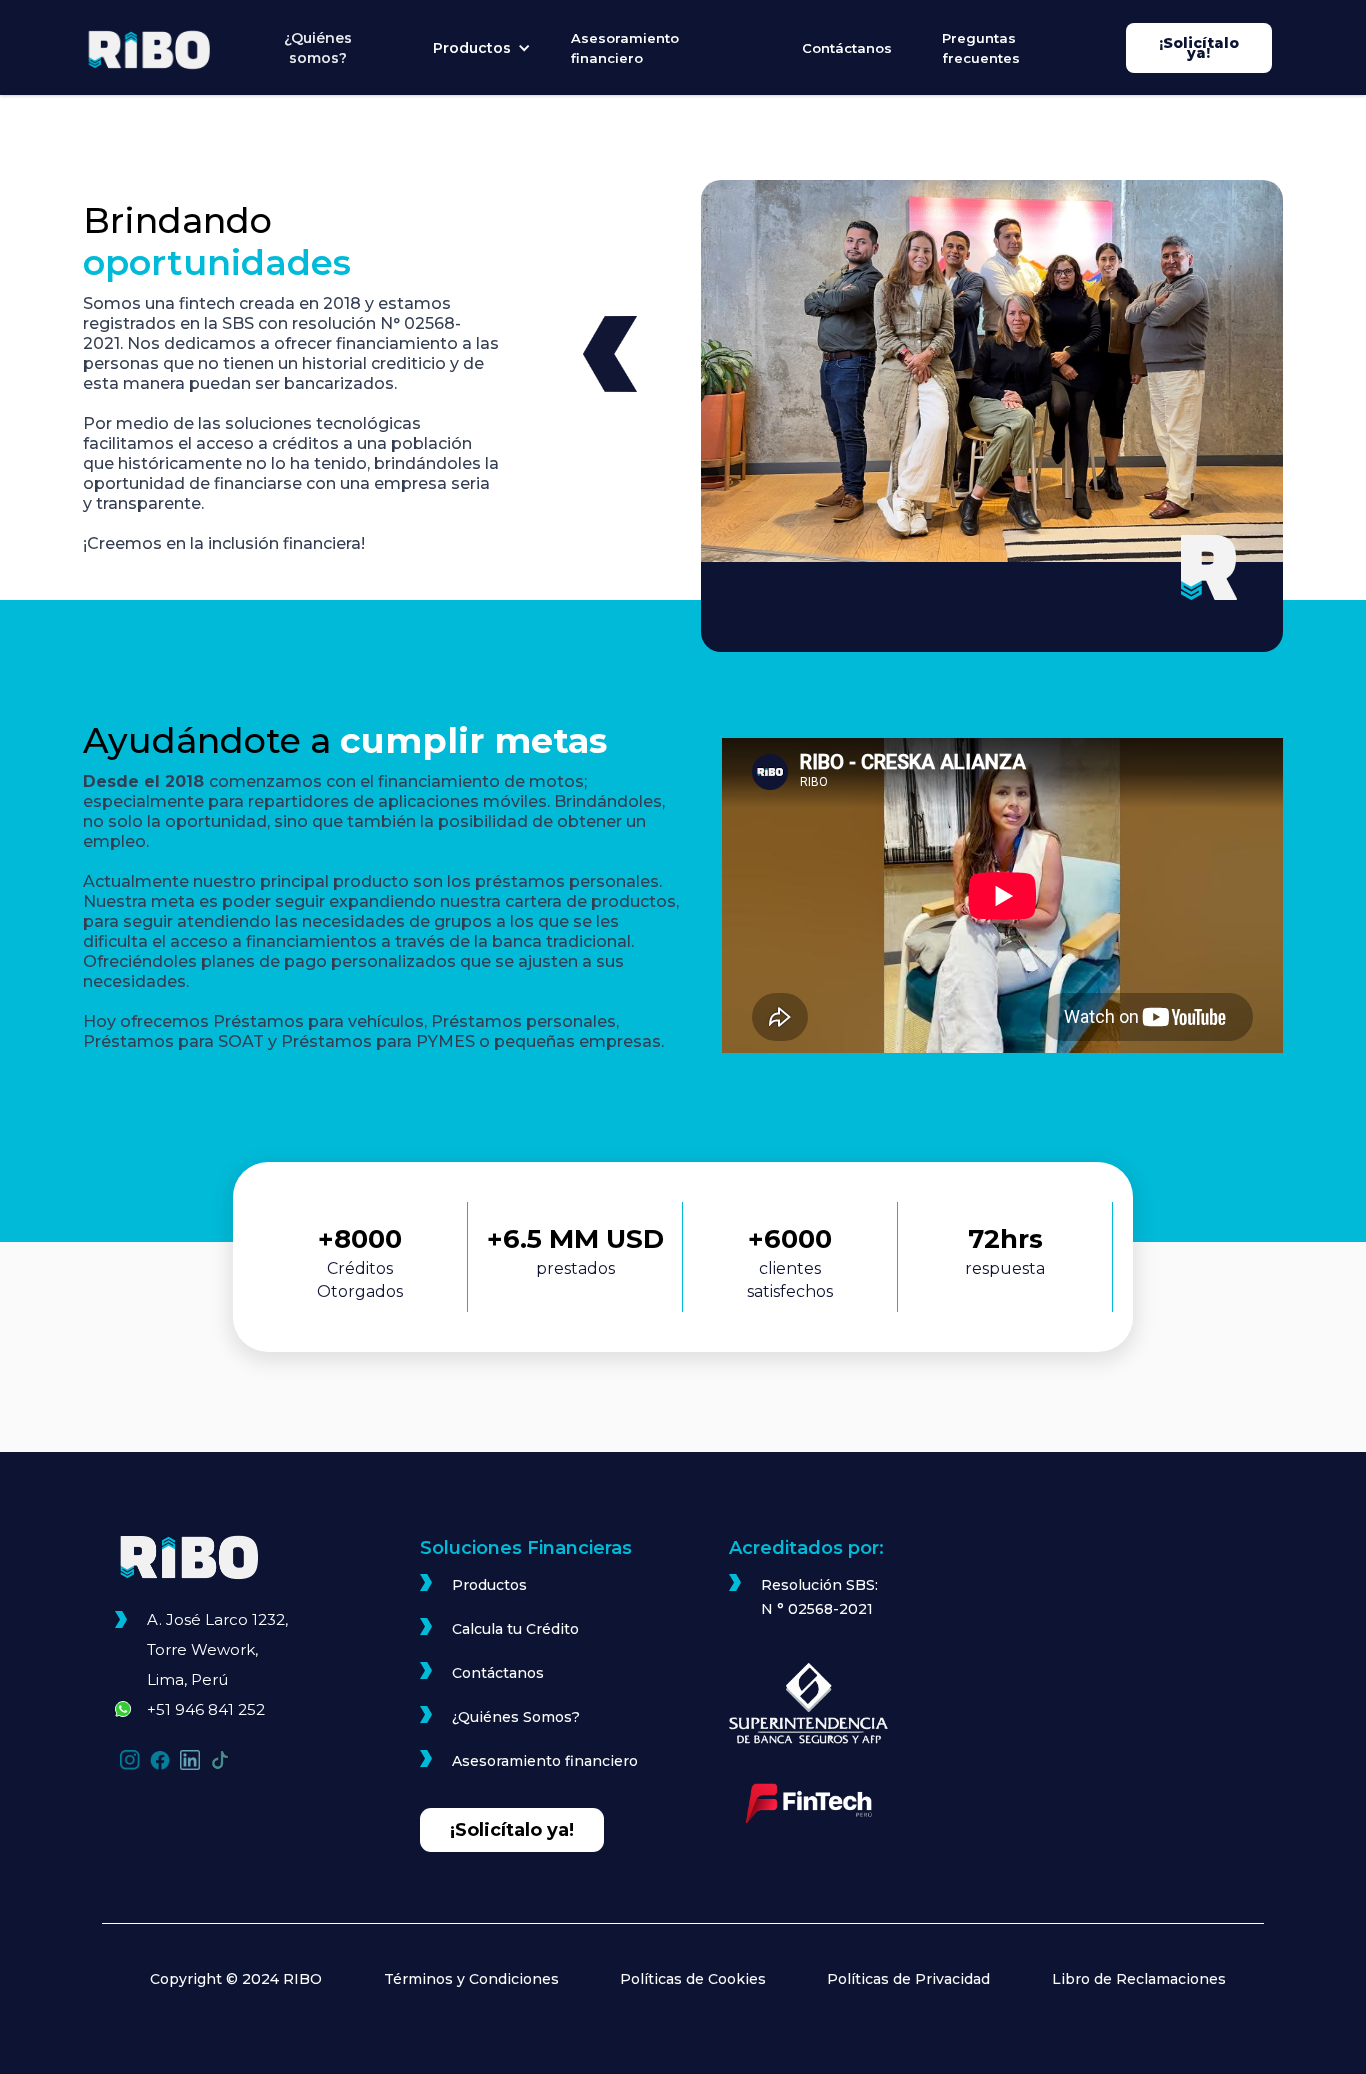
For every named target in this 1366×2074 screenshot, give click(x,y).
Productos (489, 1585)
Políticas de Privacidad (908, 1979)
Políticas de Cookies (693, 1979)
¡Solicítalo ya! (1199, 48)
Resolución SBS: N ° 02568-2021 (819, 1597)
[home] (160, 49)
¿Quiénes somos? (318, 48)
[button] (482, 48)
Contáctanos (847, 48)
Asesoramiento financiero (625, 48)
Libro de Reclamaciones (1139, 1979)
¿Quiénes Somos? (516, 1717)
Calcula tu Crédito (515, 1629)
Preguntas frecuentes (981, 48)
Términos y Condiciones (471, 1979)
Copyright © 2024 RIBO (236, 1979)
